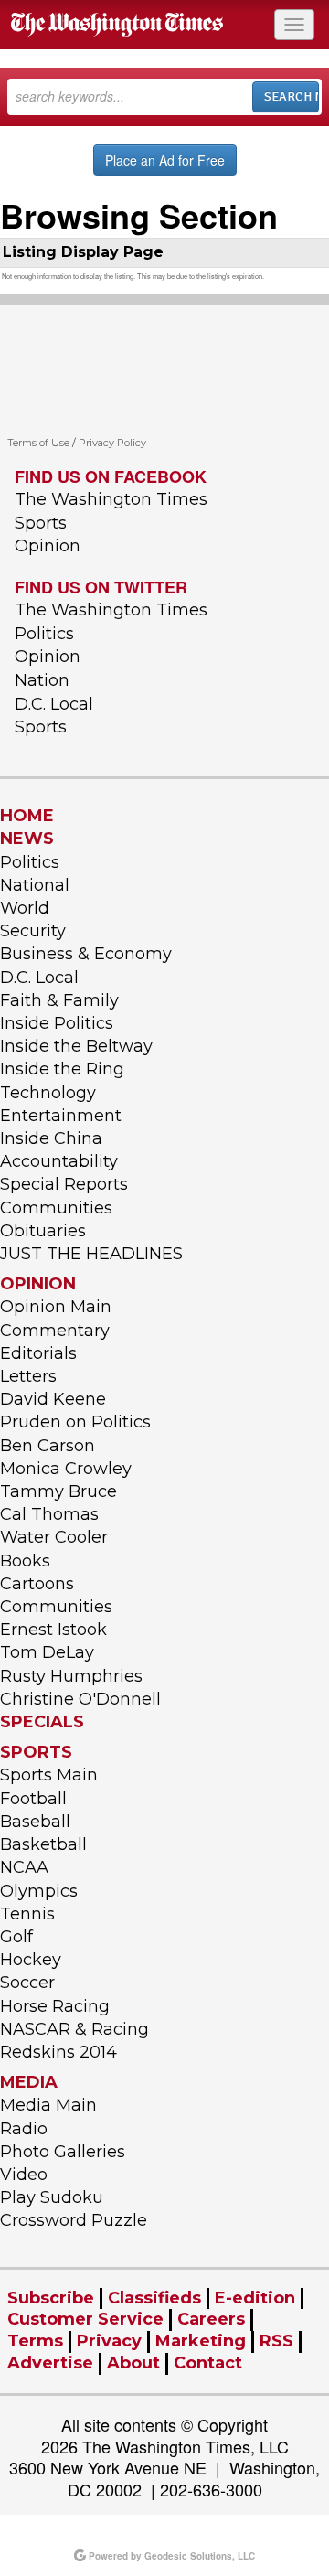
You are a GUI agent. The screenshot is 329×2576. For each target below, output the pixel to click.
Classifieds (154, 2298)
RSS (276, 2341)
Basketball (43, 1844)
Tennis (27, 1914)
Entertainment (61, 1116)
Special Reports (64, 1184)
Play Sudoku (52, 2197)
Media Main (48, 2105)
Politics (44, 634)
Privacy (109, 2341)
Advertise (50, 2363)
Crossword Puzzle (74, 2220)
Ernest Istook (53, 1630)
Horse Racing (55, 2006)
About (133, 2363)
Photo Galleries (63, 2152)
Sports (41, 523)
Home (27, 816)
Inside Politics (57, 1023)
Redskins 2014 (58, 2052)
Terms (35, 2341)
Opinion (48, 546)
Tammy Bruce (58, 1491)
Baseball (35, 1822)
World (25, 908)
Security (33, 931)
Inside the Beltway (76, 1046)
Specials (42, 1722)
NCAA (24, 1867)
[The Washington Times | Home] (119, 25)
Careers (211, 2319)
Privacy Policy (112, 443)
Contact (208, 2363)
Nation (42, 680)
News (27, 839)
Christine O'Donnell (80, 1699)
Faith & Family (59, 1000)
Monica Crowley (66, 1469)
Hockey (31, 1960)
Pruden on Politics (75, 1422)
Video (24, 2175)
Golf (16, 1937)
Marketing (201, 2341)
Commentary (55, 1331)
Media (29, 2082)
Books (25, 1561)
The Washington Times (111, 499)
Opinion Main (56, 1307)
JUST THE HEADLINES (91, 1254)
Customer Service (85, 2319)
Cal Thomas (49, 1514)
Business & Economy (86, 954)
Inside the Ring (62, 1069)
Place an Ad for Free (165, 160)
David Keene (53, 1399)
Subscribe (51, 2298)
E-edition (255, 2298)
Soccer (27, 1983)
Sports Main (49, 1775)
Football (33, 1799)
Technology (48, 1093)
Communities (56, 1208)
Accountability (59, 1161)
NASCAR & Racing (74, 2029)
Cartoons (37, 1584)
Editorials (38, 1353)
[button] (294, 25)
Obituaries (43, 1231)
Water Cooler (54, 1537)
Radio (24, 2129)
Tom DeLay (47, 1652)
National (35, 885)
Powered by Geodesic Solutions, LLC (170, 2556)
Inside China (51, 1138)
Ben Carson (48, 1446)
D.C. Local (54, 704)
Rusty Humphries (71, 1676)
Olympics (39, 1891)
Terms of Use (38, 443)
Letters (28, 1376)
